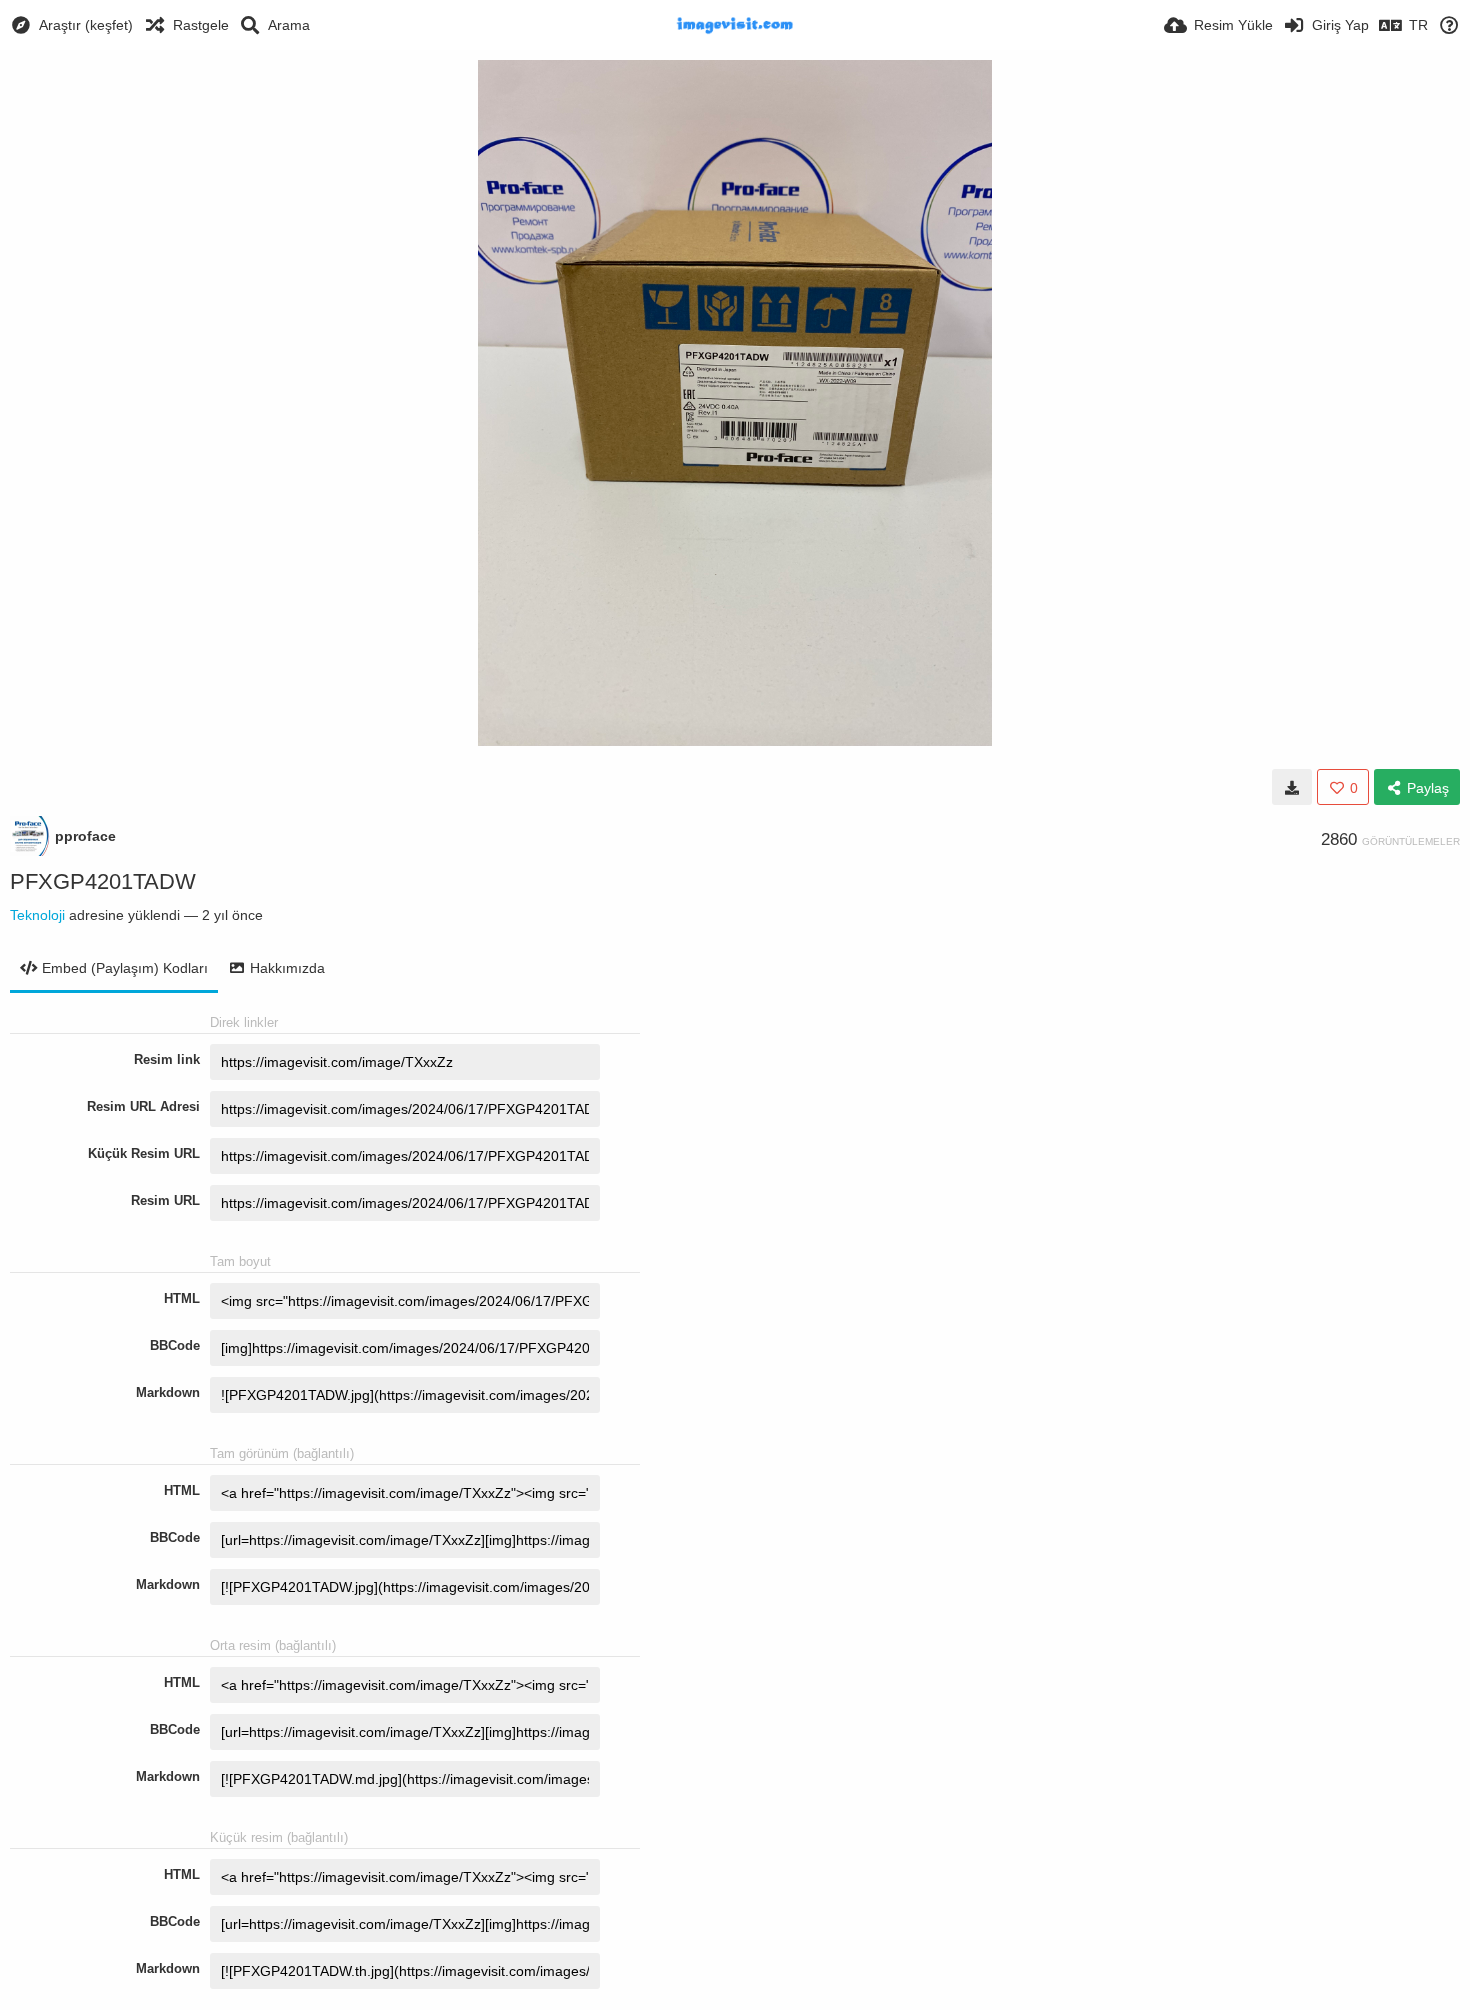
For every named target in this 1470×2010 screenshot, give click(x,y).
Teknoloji (37, 915)
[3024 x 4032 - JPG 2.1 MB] (1292, 787)
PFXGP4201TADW (103, 881)
